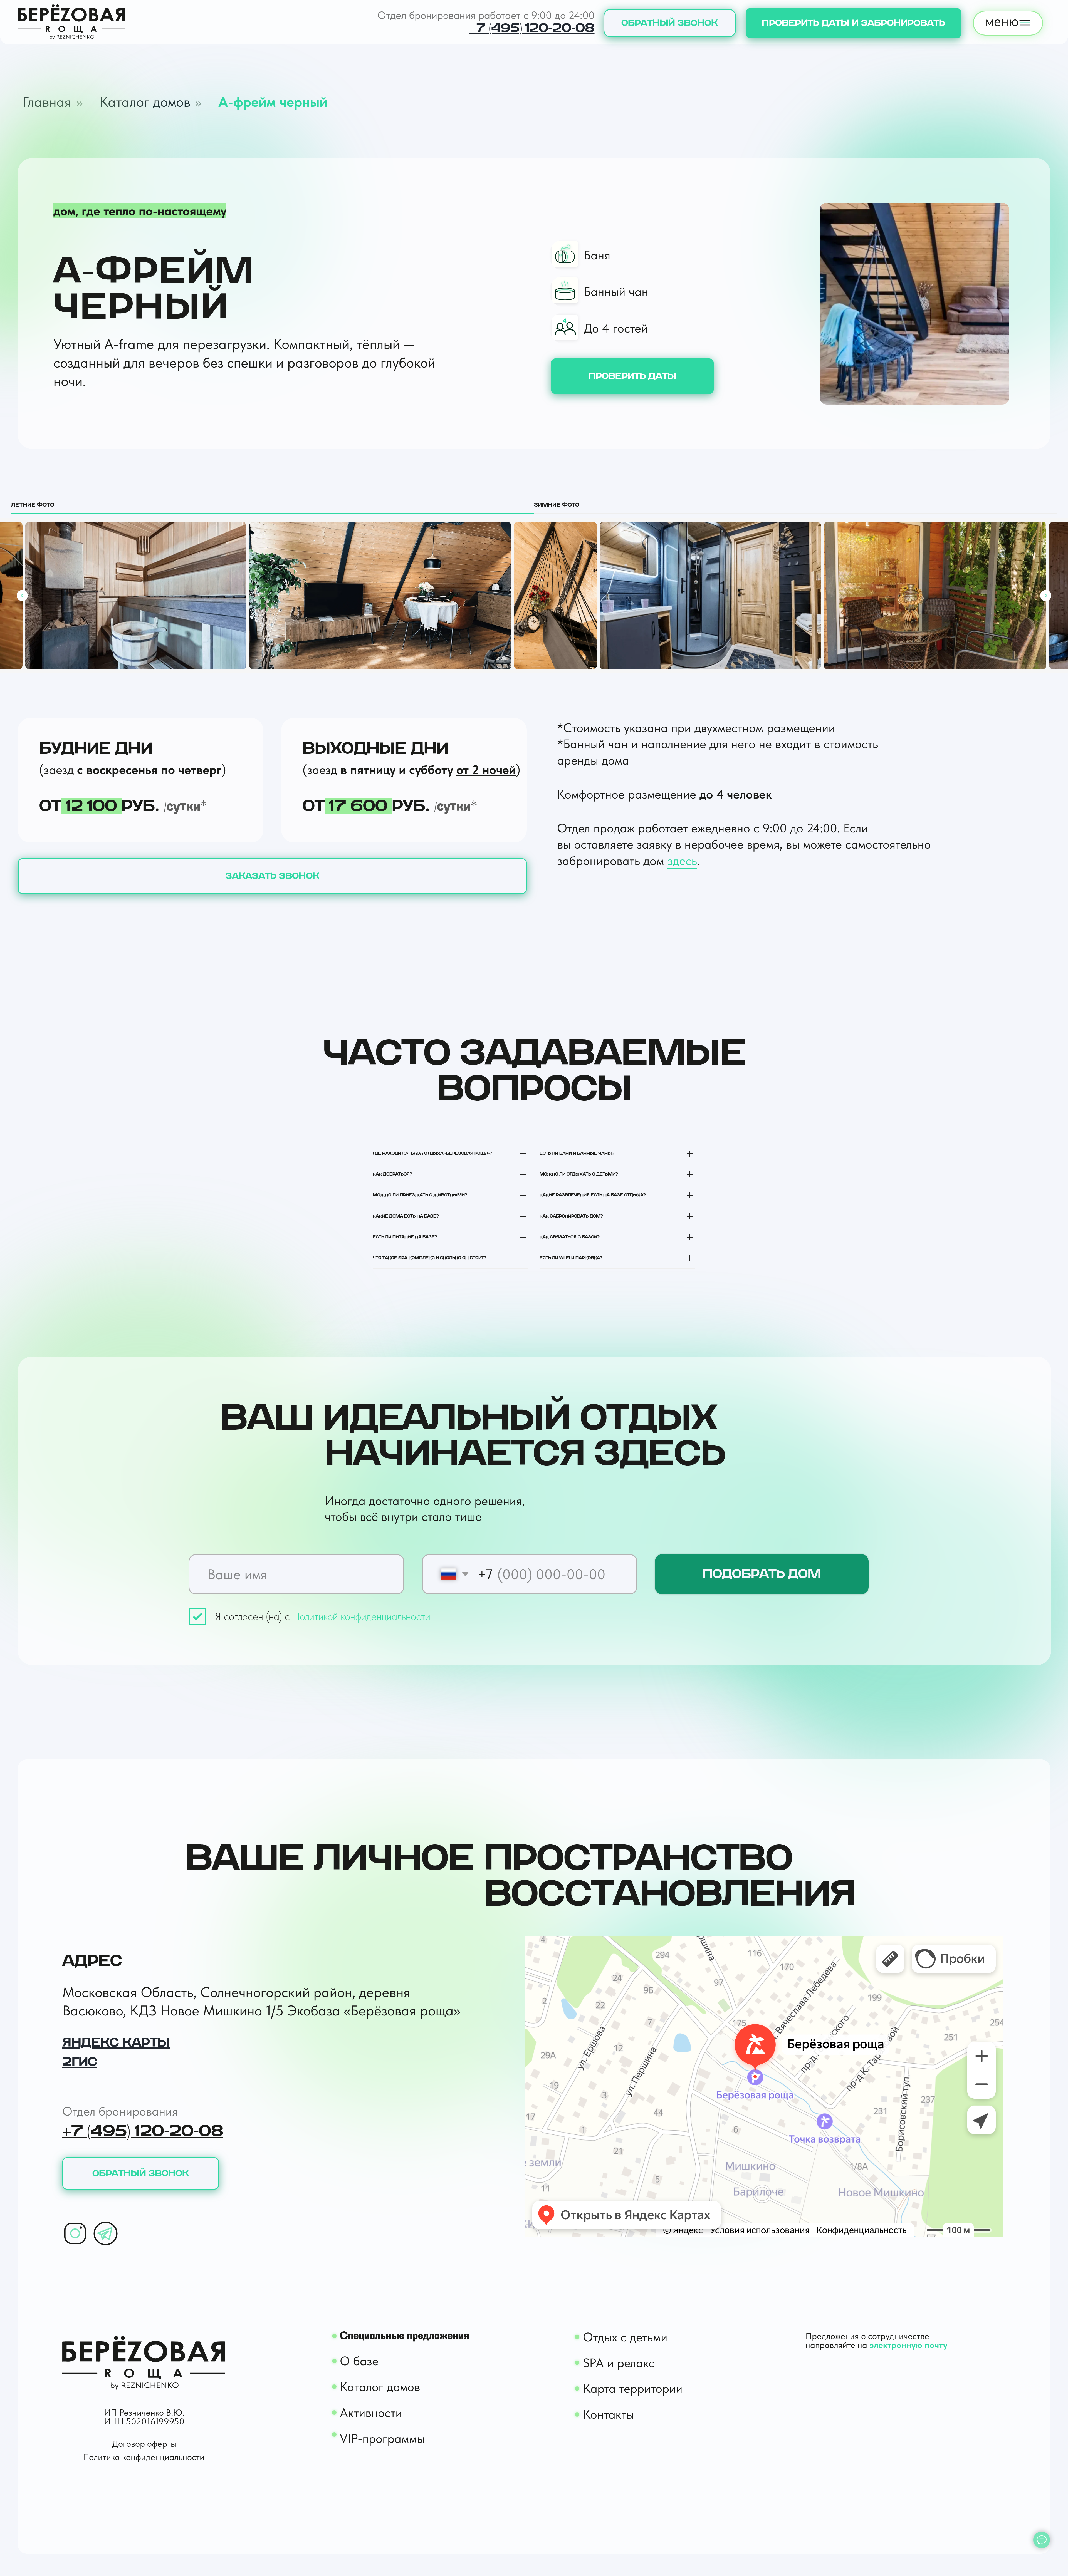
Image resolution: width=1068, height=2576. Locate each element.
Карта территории (633, 2388)
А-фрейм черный (273, 102)
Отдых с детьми (625, 2337)
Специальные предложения (405, 2336)
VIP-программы (382, 2438)
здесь (682, 861)
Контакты (609, 2414)
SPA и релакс (619, 2363)
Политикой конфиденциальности (360, 1616)
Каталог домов (145, 102)
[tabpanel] (534, 596)
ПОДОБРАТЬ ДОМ (762, 1574)
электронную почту (908, 2345)
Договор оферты (144, 2444)
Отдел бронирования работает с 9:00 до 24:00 (486, 15)
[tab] (273, 507)
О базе (359, 2361)
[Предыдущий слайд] (22, 596)
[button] (670, 23)
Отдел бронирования (120, 2111)
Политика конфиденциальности (144, 2457)
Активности (371, 2413)
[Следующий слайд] (1046, 596)
